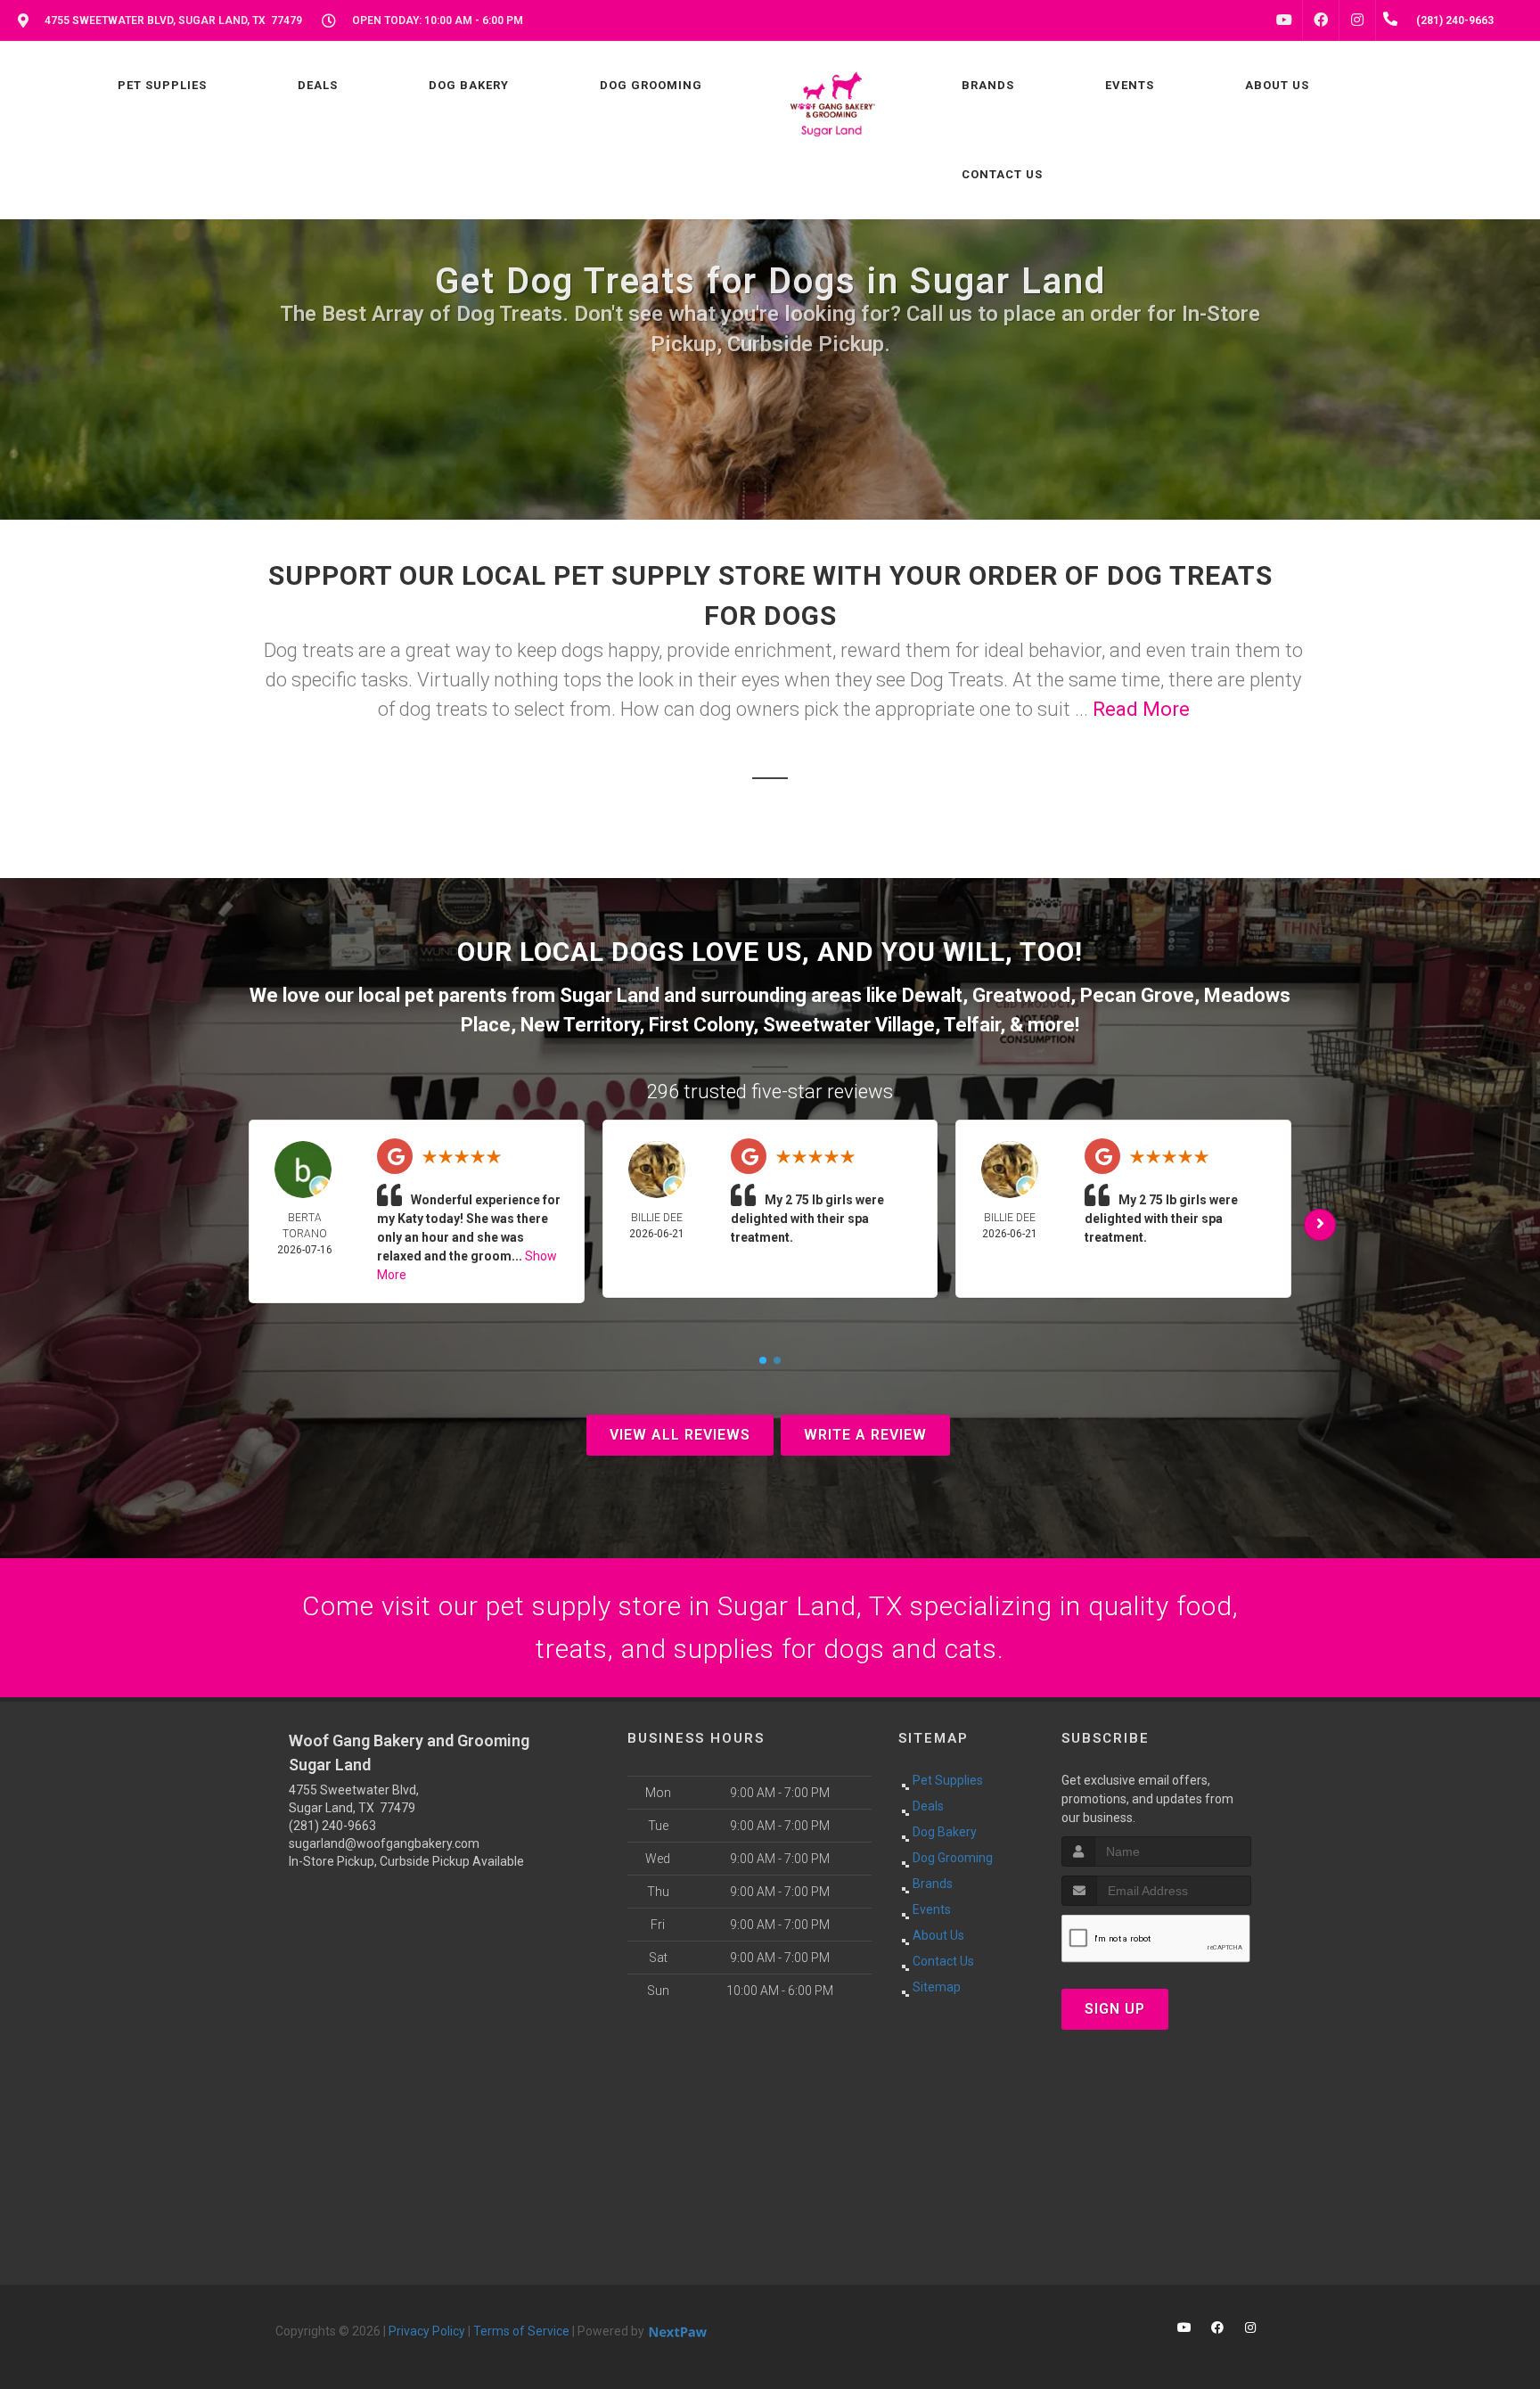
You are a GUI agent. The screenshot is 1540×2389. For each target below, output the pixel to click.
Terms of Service (521, 2331)
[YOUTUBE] (1284, 21)
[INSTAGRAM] (1357, 21)
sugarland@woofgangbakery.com (384, 1843)
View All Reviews (680, 1435)
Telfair (972, 1025)
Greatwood (1021, 995)
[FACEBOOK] (1321, 21)
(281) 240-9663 (332, 1826)
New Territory (580, 1025)
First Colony (701, 1025)
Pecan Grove (1137, 995)
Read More (1141, 709)
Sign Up (1115, 2009)
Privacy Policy (427, 2331)
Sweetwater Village (849, 1025)
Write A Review (865, 1435)
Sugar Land (610, 995)
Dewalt (932, 995)
